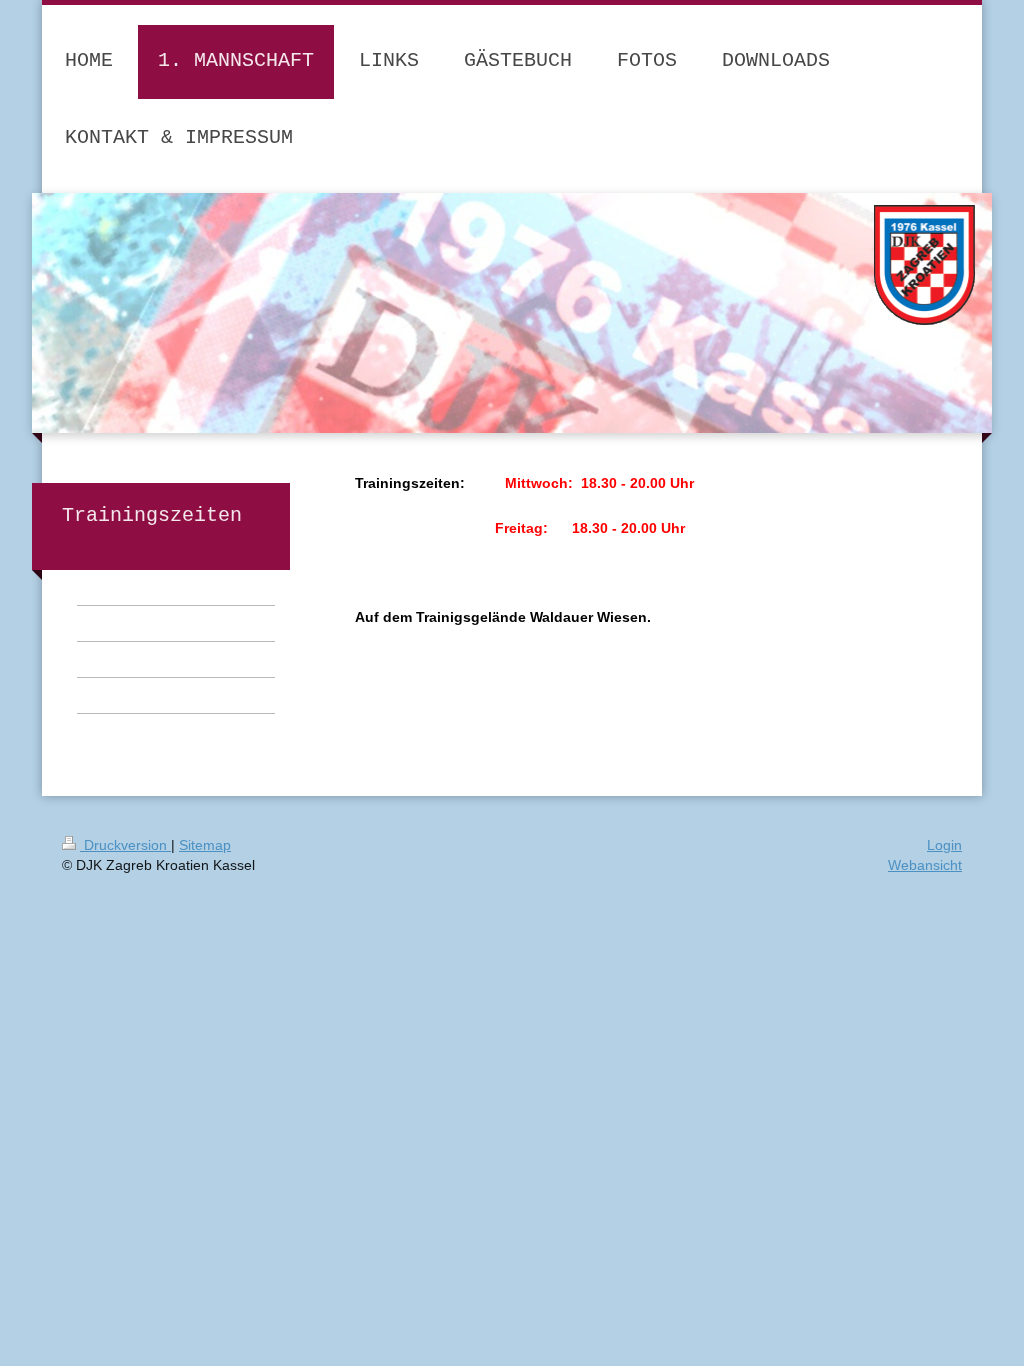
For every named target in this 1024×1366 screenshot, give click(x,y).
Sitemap (205, 845)
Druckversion (125, 845)
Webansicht (925, 865)
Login (944, 845)
